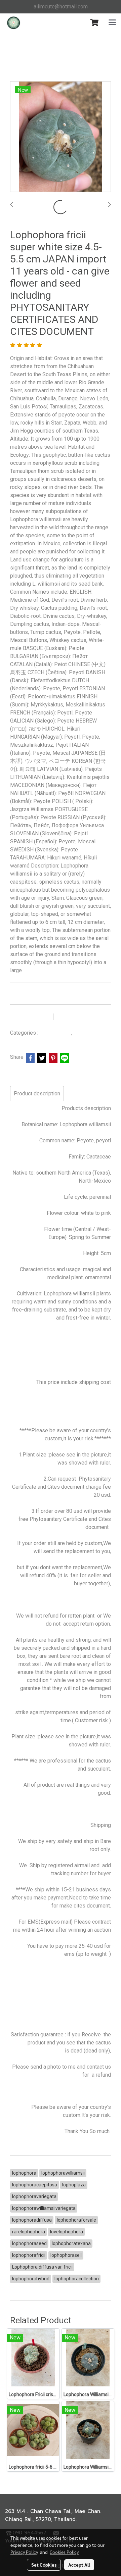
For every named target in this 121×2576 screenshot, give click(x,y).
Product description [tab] (37, 1094)
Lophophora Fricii (93, 1033)
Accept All (79, 2565)
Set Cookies (44, 2565)
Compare (74, 1017)
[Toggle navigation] (112, 23)
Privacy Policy (24, 2552)
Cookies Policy (64, 2552)
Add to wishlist (31, 1017)
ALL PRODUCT (55, 1033)
